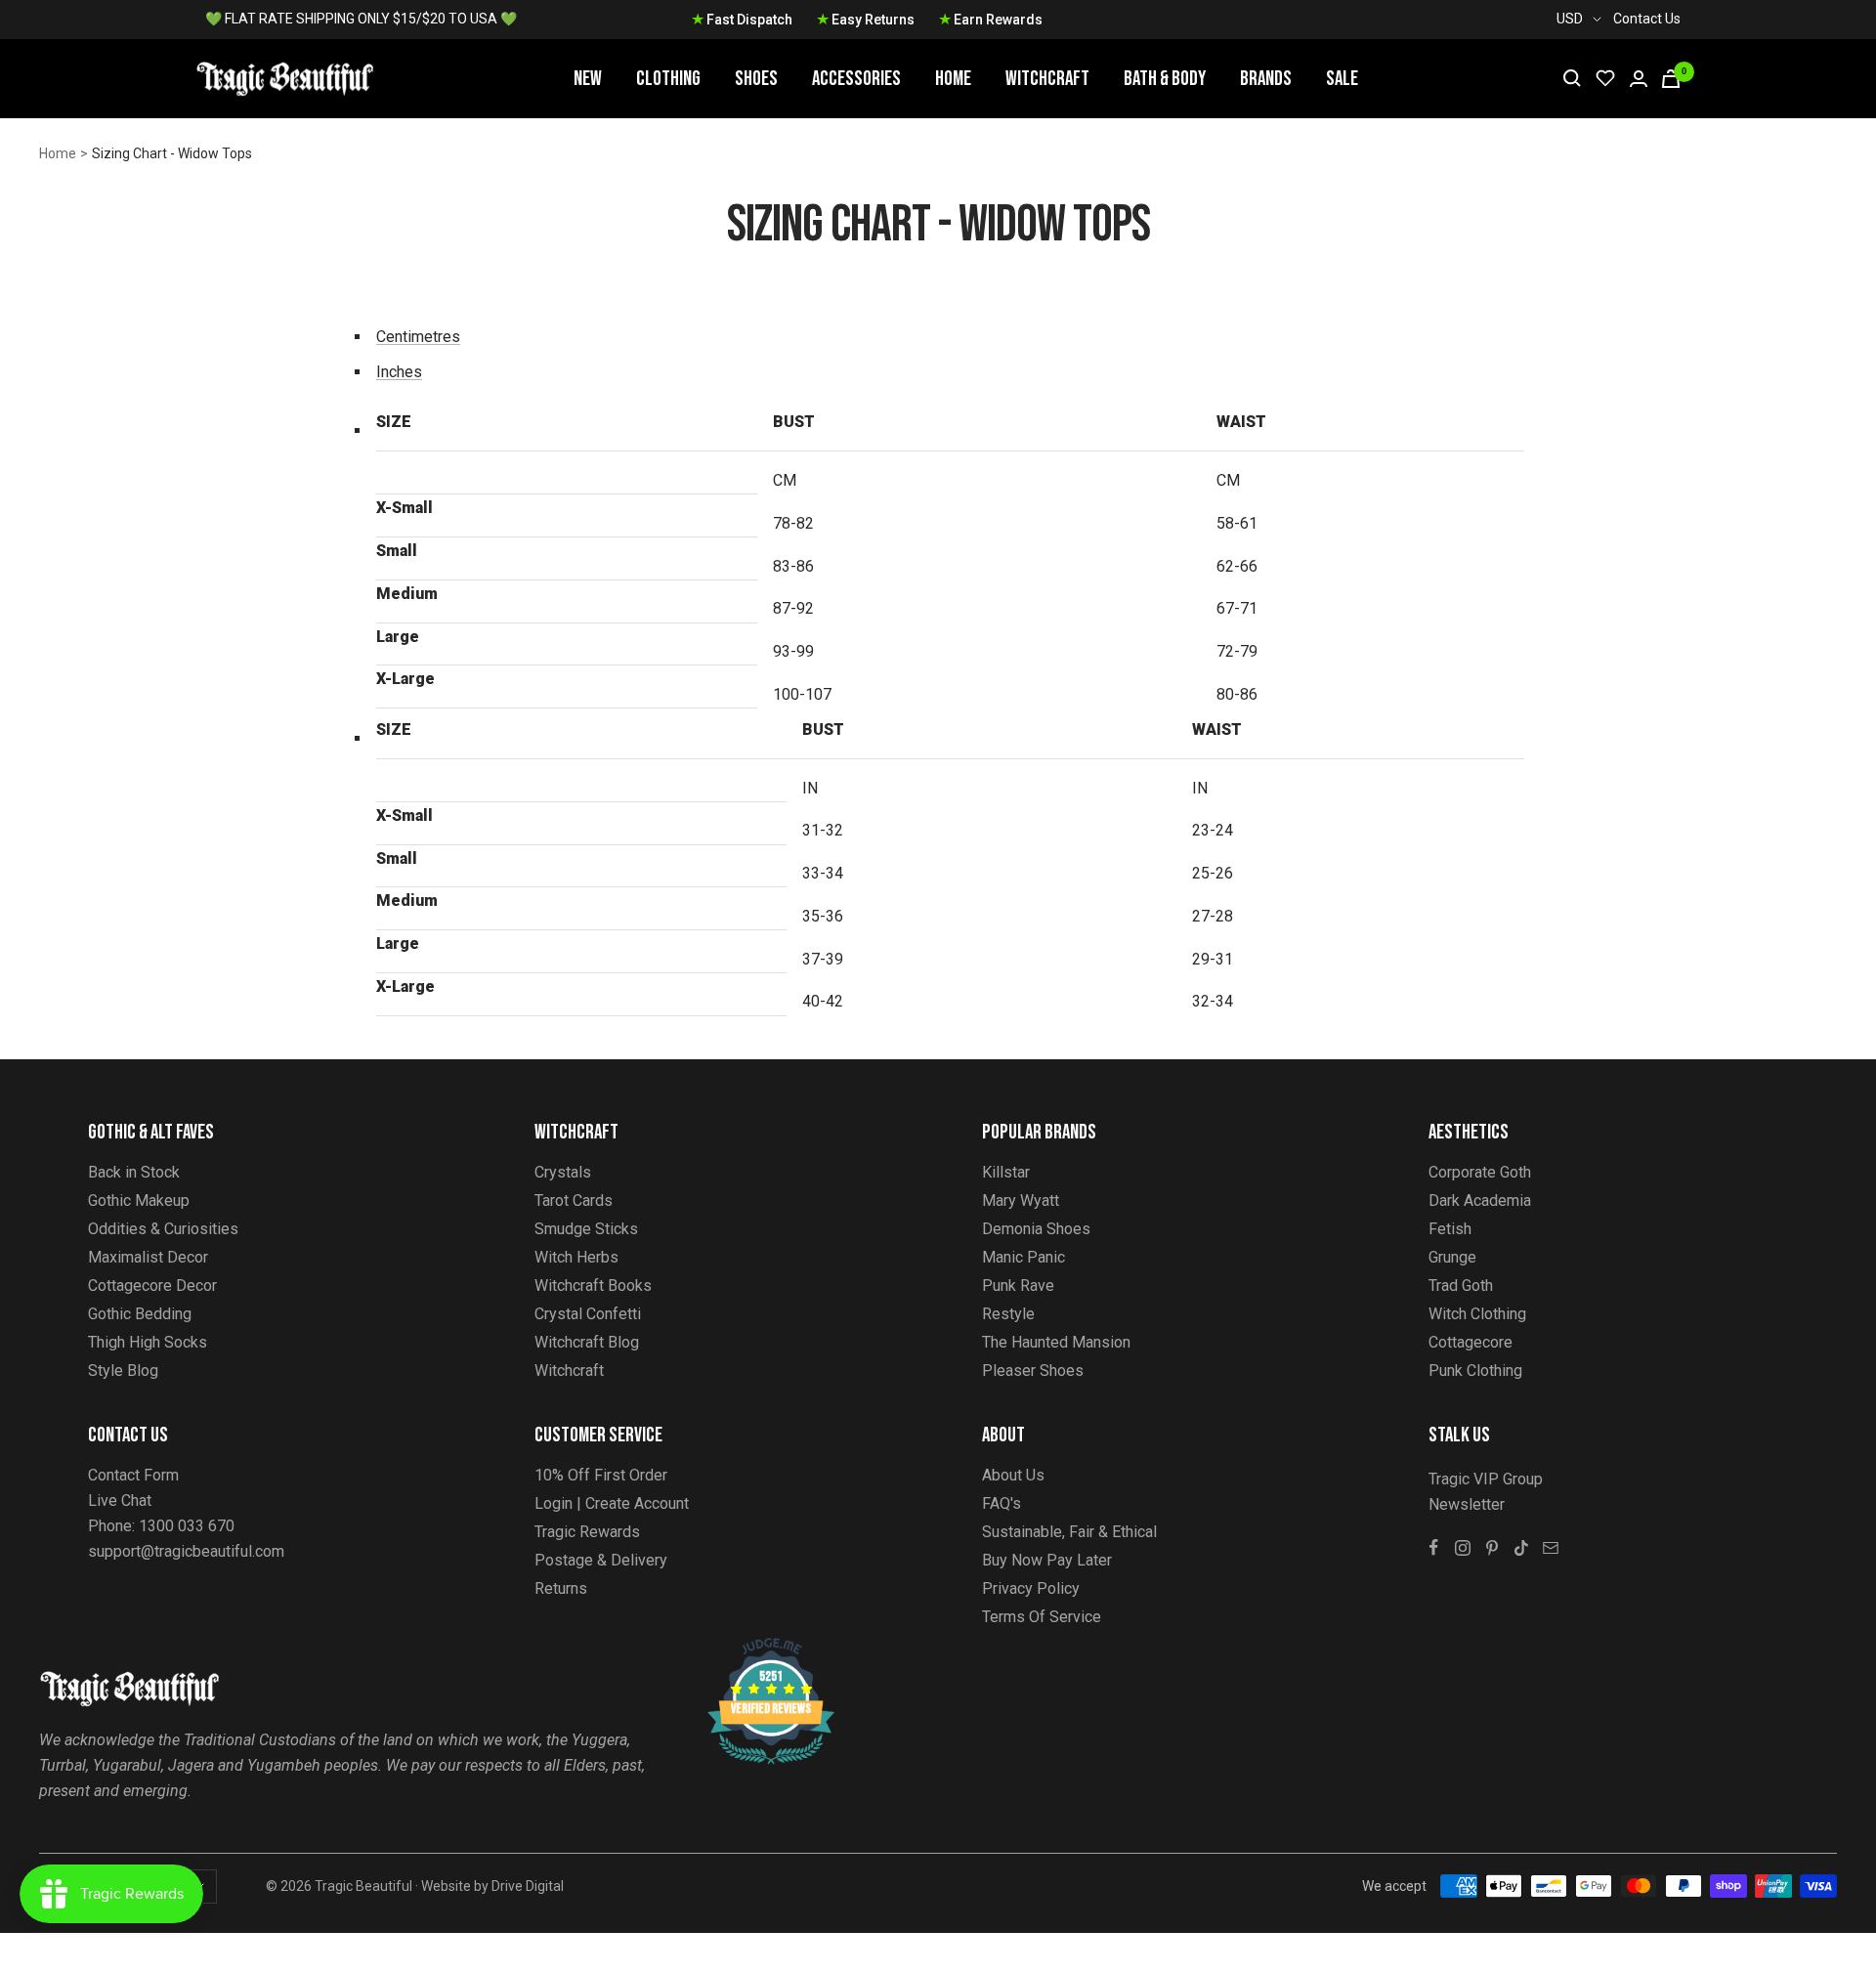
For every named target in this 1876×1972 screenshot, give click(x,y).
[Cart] (1671, 79)
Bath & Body (1165, 79)
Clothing (668, 79)
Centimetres (418, 337)
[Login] (1639, 79)
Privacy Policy (1031, 1588)
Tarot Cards (574, 1200)
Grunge (1452, 1257)
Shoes (756, 79)
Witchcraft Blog (587, 1342)
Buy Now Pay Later (1047, 1560)
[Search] (1572, 78)
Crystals (563, 1172)
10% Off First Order (601, 1475)
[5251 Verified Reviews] (753, 1648)
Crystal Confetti (588, 1314)
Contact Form (133, 1475)
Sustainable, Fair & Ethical (1069, 1532)
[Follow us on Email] (1551, 1548)
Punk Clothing (1475, 1371)
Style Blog (123, 1371)
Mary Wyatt (1021, 1200)
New (588, 79)
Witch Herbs (576, 1257)
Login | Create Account (612, 1503)
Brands (1266, 79)
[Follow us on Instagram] (1463, 1548)
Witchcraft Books (593, 1286)
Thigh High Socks (148, 1342)
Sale (1342, 79)
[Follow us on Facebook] (1433, 1548)
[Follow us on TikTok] (1521, 1548)
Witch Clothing (1477, 1314)
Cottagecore (1471, 1342)
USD (1570, 19)
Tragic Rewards (587, 1532)
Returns (561, 1588)
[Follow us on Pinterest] (1492, 1548)
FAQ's (1002, 1503)
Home (953, 79)
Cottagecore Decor (152, 1286)
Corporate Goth (1480, 1172)
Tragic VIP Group (1486, 1479)
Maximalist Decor (148, 1257)
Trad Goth (1461, 1286)
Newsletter (1467, 1504)
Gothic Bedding (140, 1314)
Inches (399, 372)
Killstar (1006, 1172)
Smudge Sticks (586, 1229)
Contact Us (1647, 19)
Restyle (1008, 1314)
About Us (1013, 1475)
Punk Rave (1018, 1286)
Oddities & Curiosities (163, 1229)
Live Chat (120, 1500)
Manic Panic (1023, 1257)
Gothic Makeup (139, 1200)
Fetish (1450, 1229)
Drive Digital (528, 1886)
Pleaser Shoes (1033, 1371)
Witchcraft (1047, 79)
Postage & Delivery (601, 1560)
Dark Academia (1480, 1200)
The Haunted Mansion (1056, 1342)
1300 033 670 (187, 1526)
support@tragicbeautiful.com (186, 1551)
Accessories (856, 79)
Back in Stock (134, 1172)
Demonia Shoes (1036, 1229)
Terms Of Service (1042, 1617)
